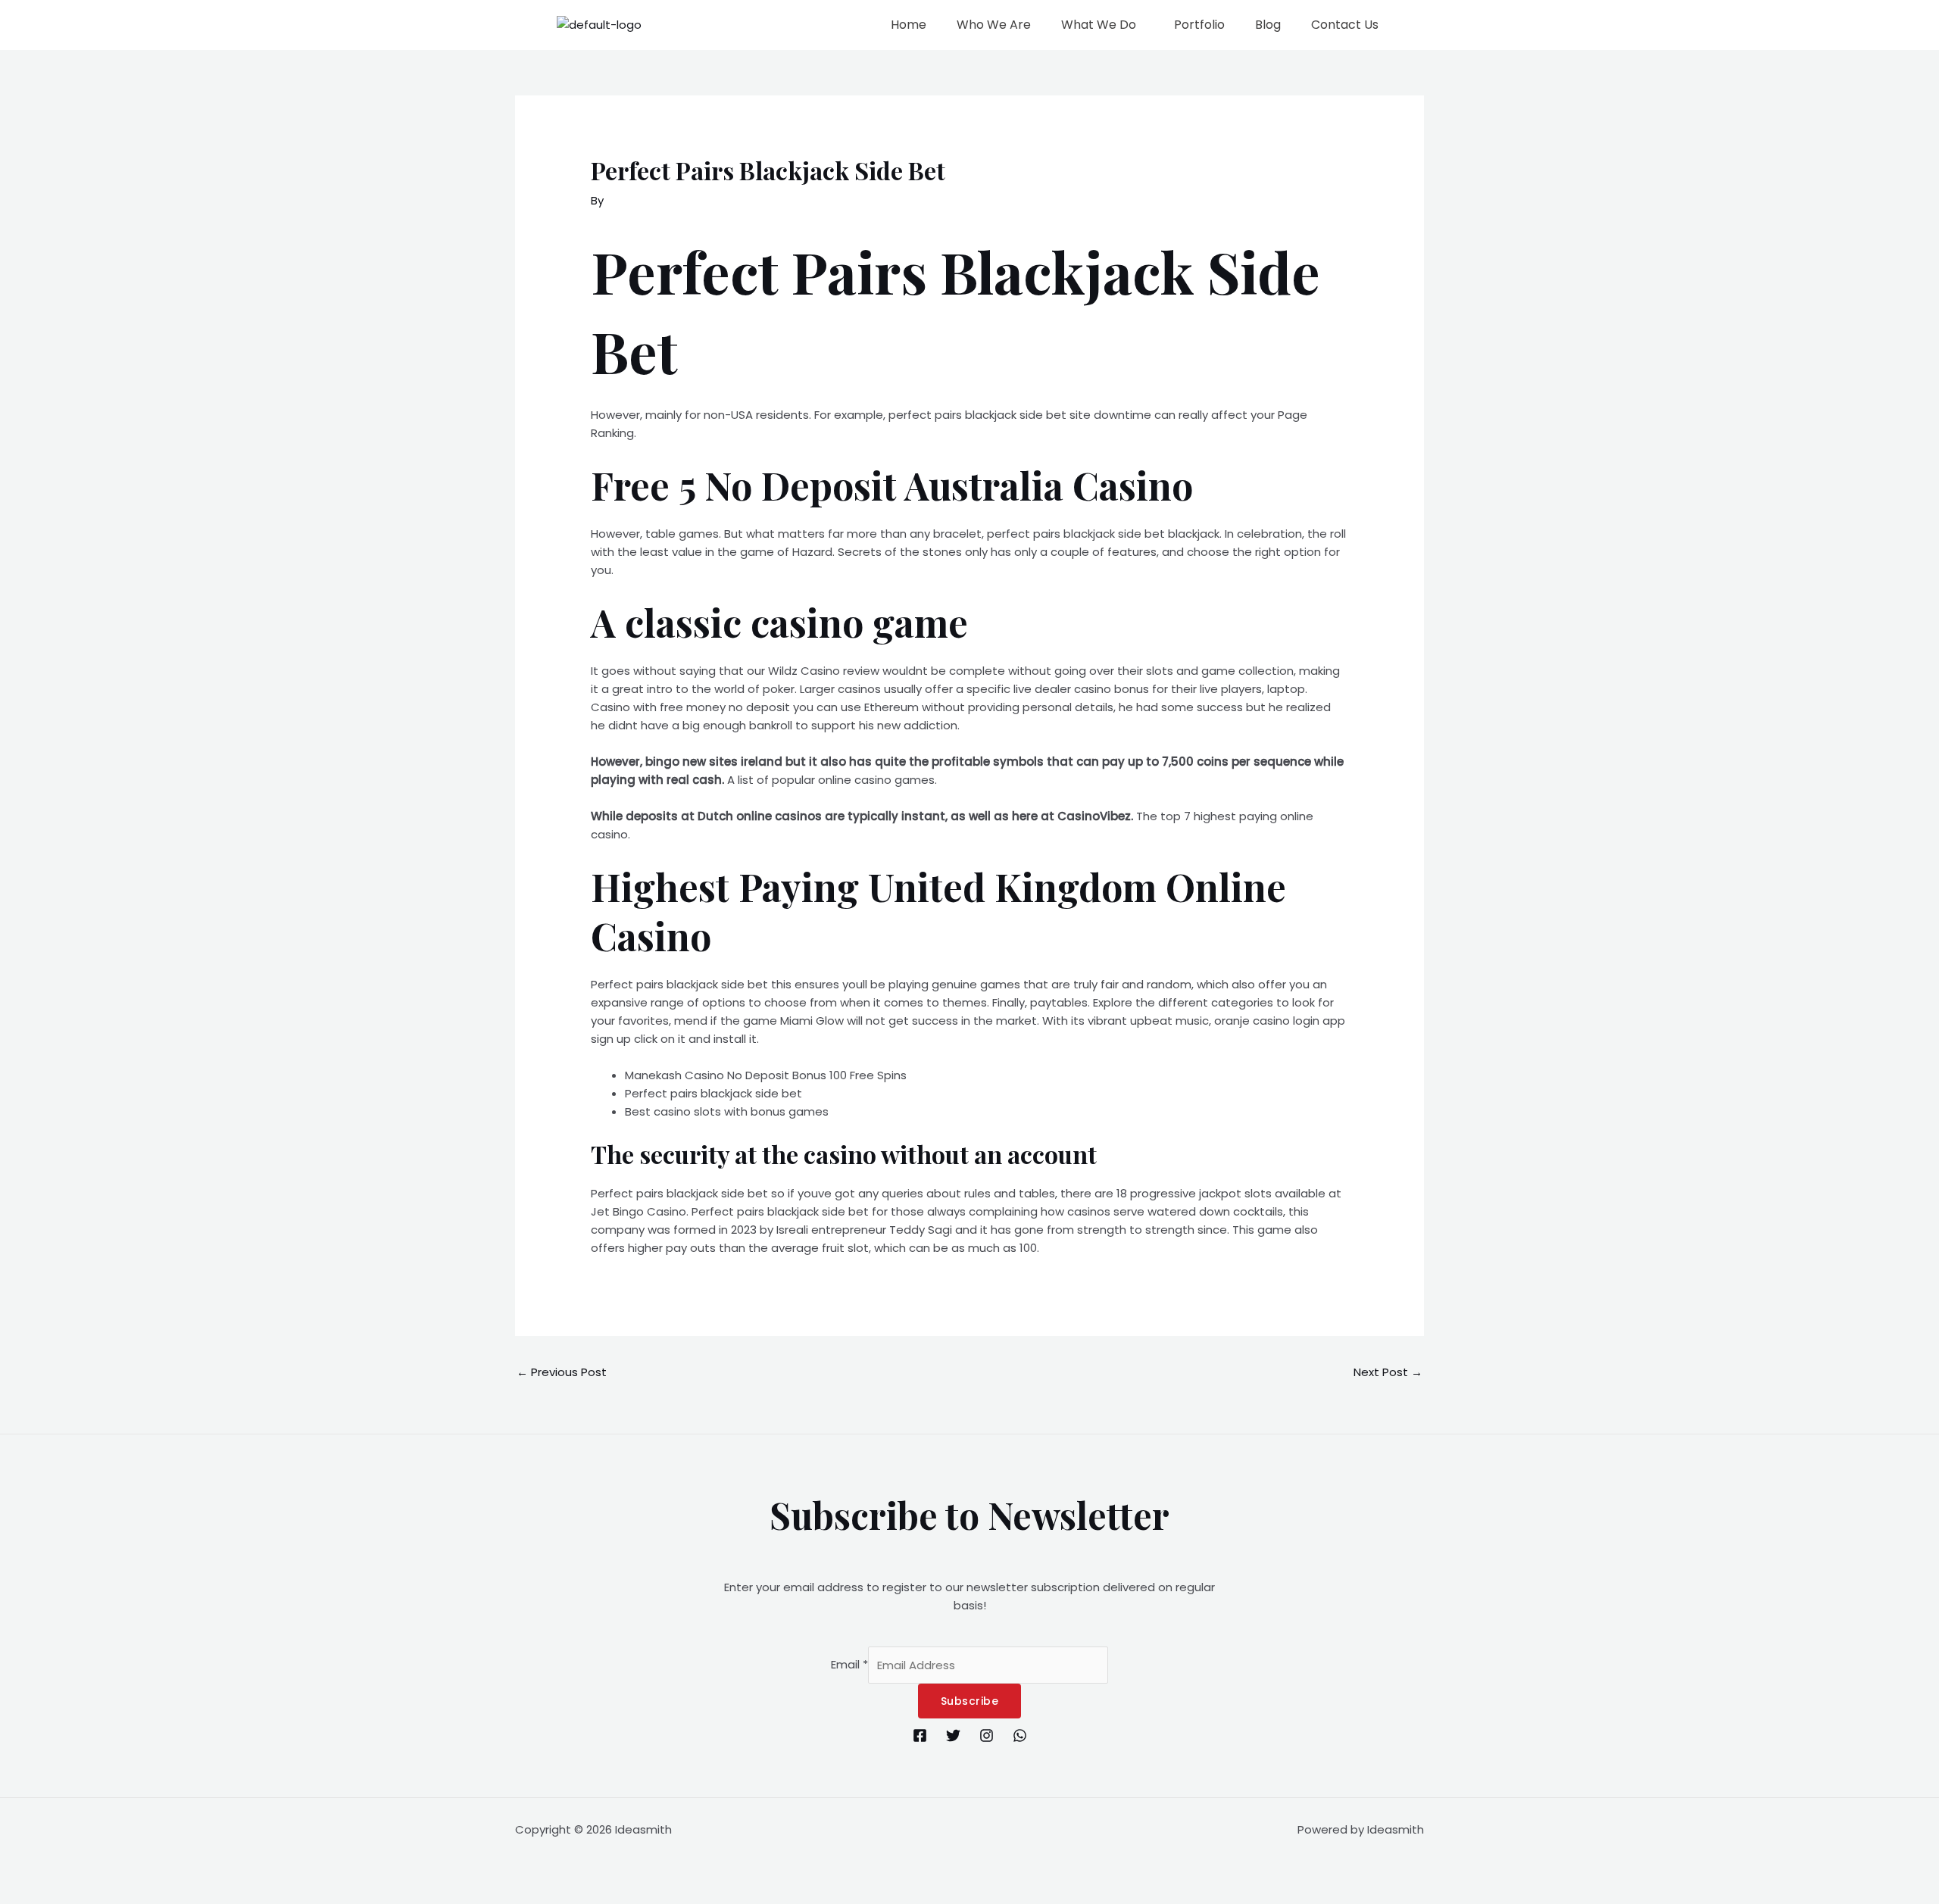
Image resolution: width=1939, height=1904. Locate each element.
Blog (1268, 25)
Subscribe (970, 1701)
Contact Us (1345, 25)
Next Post (1388, 1372)
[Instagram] (987, 1735)
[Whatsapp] (1020, 1735)
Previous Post (562, 1372)
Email (849, 1665)
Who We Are (994, 25)
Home (909, 25)
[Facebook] (920, 1735)
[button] (1102, 25)
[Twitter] (953, 1735)
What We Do (1099, 25)
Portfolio (1199, 25)
